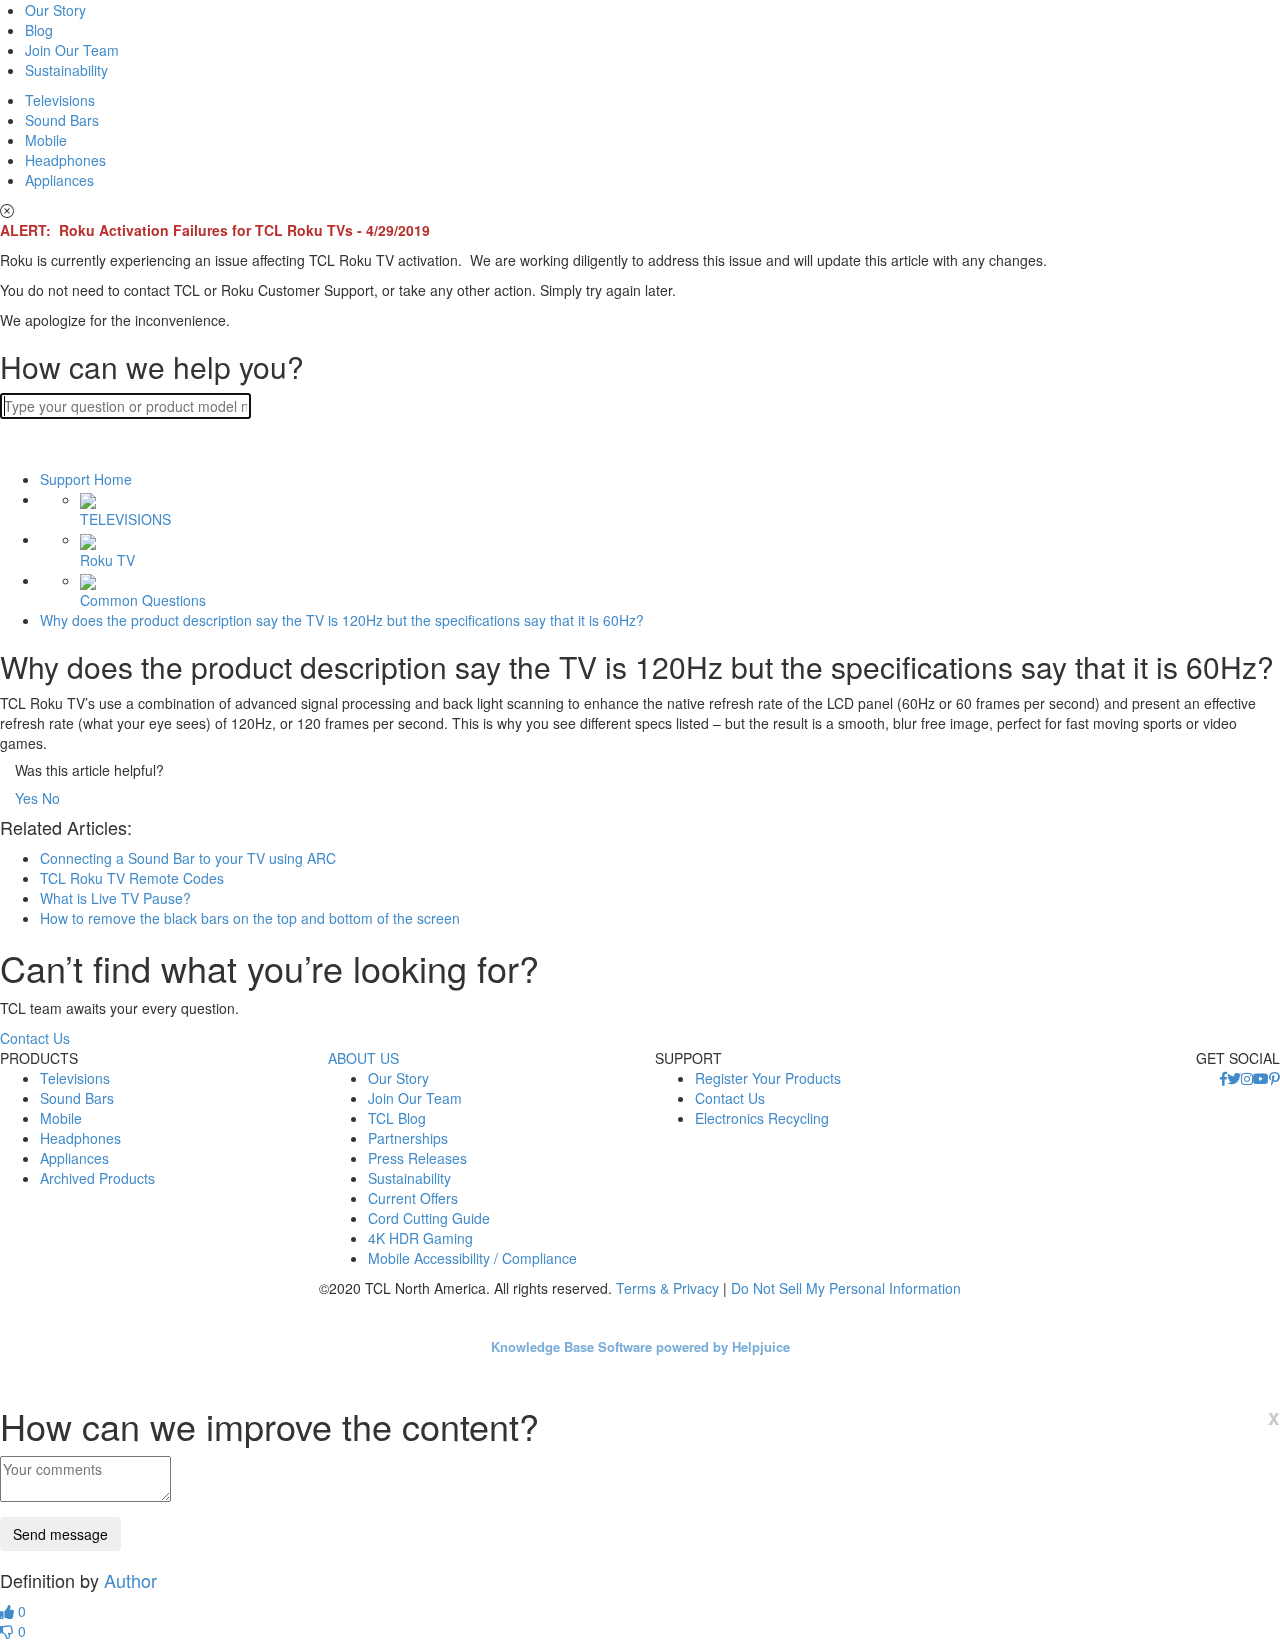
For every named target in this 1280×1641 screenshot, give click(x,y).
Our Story (55, 10)
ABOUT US (363, 1058)
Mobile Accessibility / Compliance (472, 1258)
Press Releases (417, 1158)
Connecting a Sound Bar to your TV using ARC (188, 858)
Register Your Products (768, 1078)
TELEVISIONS (125, 519)
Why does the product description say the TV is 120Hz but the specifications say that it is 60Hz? (342, 620)
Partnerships (408, 1138)
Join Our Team (72, 50)
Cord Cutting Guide (429, 1218)
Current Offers (413, 1198)
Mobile (46, 140)
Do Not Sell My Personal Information (846, 1288)
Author (130, 1580)
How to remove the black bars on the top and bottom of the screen (250, 918)
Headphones (65, 160)
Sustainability (66, 70)
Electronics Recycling (762, 1118)
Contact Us (35, 1038)
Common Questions (143, 600)
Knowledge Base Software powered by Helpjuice (640, 1346)
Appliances (59, 180)
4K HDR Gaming (420, 1238)
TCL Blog (397, 1118)
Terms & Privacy (667, 1288)
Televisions (60, 100)
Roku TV (107, 559)
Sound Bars (62, 120)
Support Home (86, 479)
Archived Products (97, 1178)
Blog (39, 30)
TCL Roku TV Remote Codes (132, 878)
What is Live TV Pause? (115, 898)
